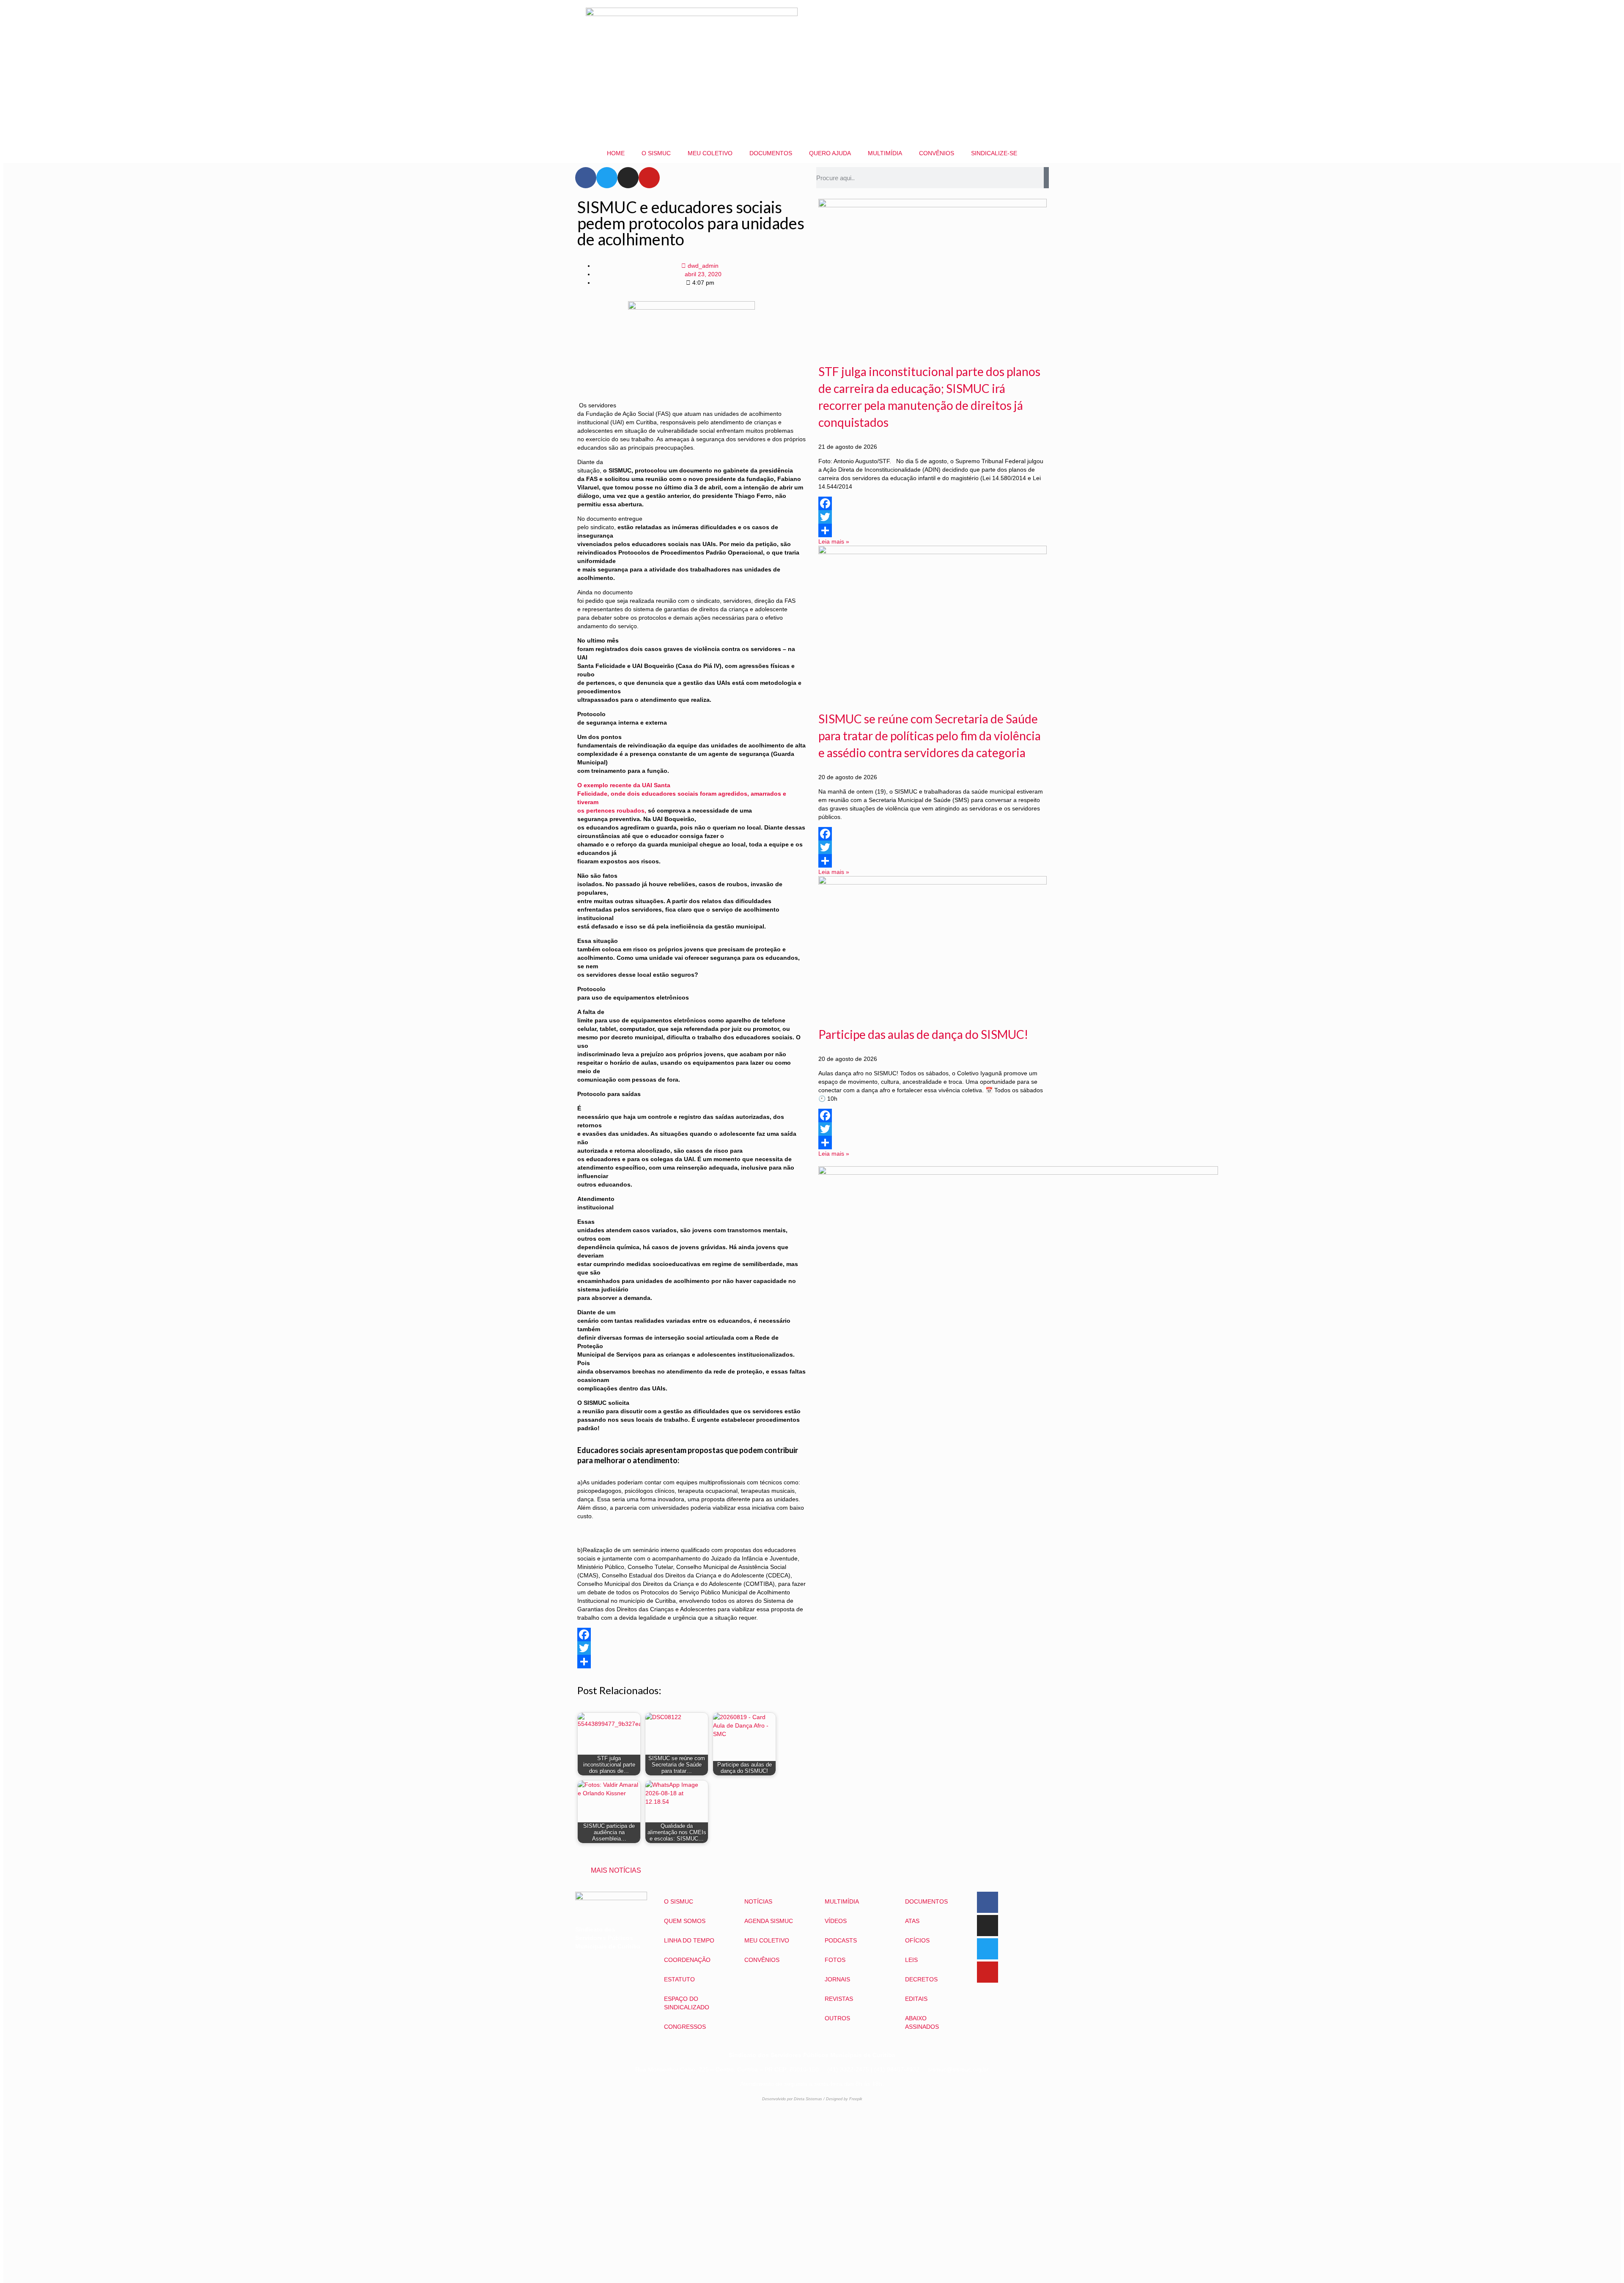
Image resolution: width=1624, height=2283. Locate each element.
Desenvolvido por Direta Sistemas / (794, 2099)
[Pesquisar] (1046, 178)
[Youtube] (649, 178)
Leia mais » (834, 541)
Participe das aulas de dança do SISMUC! (923, 1034)
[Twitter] (607, 178)
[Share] (691, 1662)
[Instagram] (628, 178)
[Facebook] (586, 178)
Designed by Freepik (844, 2099)
